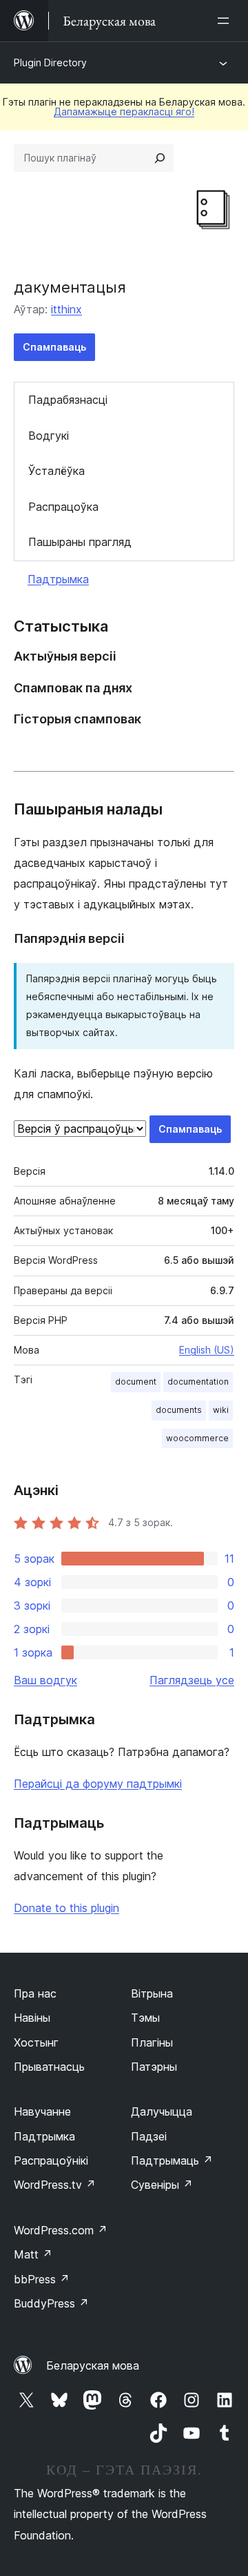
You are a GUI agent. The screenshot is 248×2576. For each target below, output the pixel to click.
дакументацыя (70, 287)
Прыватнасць (49, 2067)
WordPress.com (61, 2230)
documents (179, 1410)
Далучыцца (162, 2111)
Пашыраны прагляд (80, 542)
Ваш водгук (45, 1680)
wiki (221, 1410)
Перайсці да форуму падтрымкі (98, 1784)
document (136, 1382)
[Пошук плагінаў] (160, 158)
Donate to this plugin (66, 1908)
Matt (33, 2254)
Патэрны (154, 2067)
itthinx (66, 309)
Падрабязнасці (68, 400)
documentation (198, 1382)
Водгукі (49, 436)
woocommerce (197, 1438)
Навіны (32, 2018)
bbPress (42, 2279)
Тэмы (145, 2018)
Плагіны (152, 2042)
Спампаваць (54, 347)
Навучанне (42, 2111)
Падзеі (149, 2136)
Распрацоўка (63, 507)
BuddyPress (51, 2303)
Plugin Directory (50, 62)
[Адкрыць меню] (226, 21)
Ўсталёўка (56, 471)
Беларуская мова (93, 2365)
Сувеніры (162, 2185)
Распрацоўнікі (51, 2160)
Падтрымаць (172, 2160)
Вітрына (152, 1993)
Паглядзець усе (192, 1680)
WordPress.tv (55, 2185)
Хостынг (36, 2042)
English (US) (207, 1350)
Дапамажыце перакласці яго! (124, 111)
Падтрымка (58, 579)
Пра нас (35, 1993)
